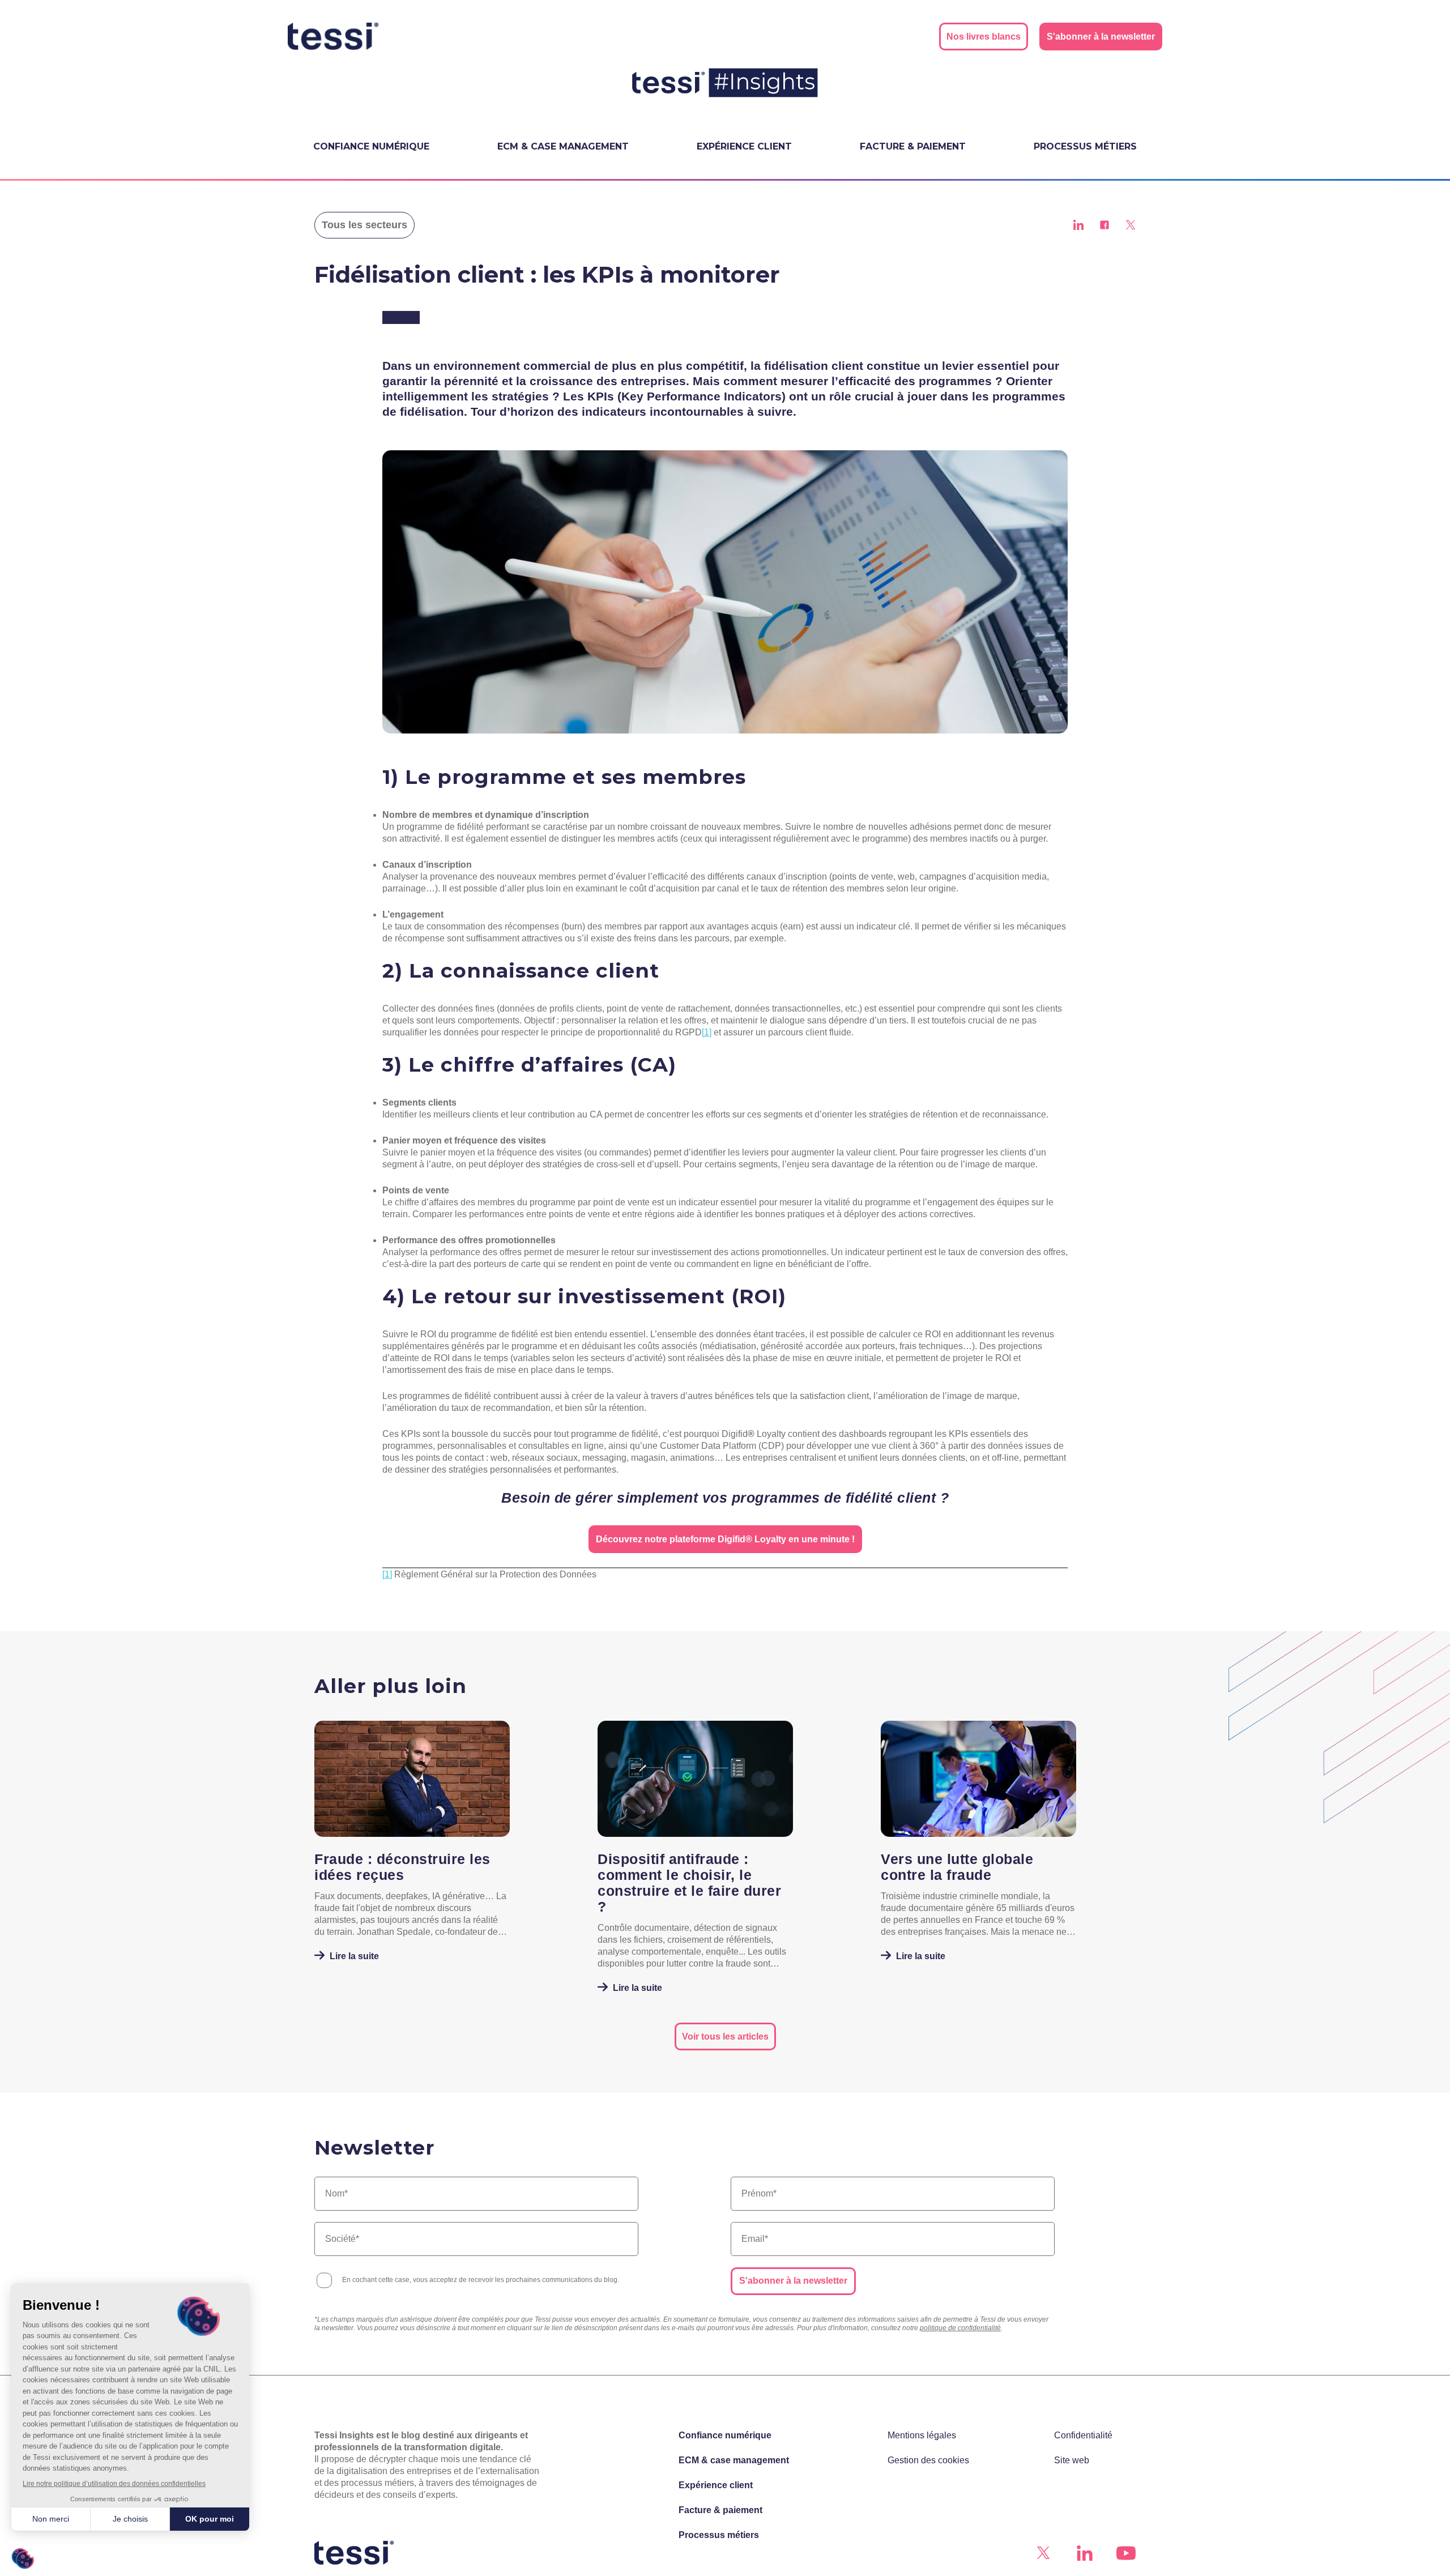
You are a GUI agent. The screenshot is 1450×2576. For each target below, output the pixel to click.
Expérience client (744, 146)
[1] (707, 1032)
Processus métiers (1085, 146)
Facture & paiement (913, 146)
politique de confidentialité (960, 2328)
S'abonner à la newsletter (793, 2281)
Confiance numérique (371, 146)
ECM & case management (563, 146)
